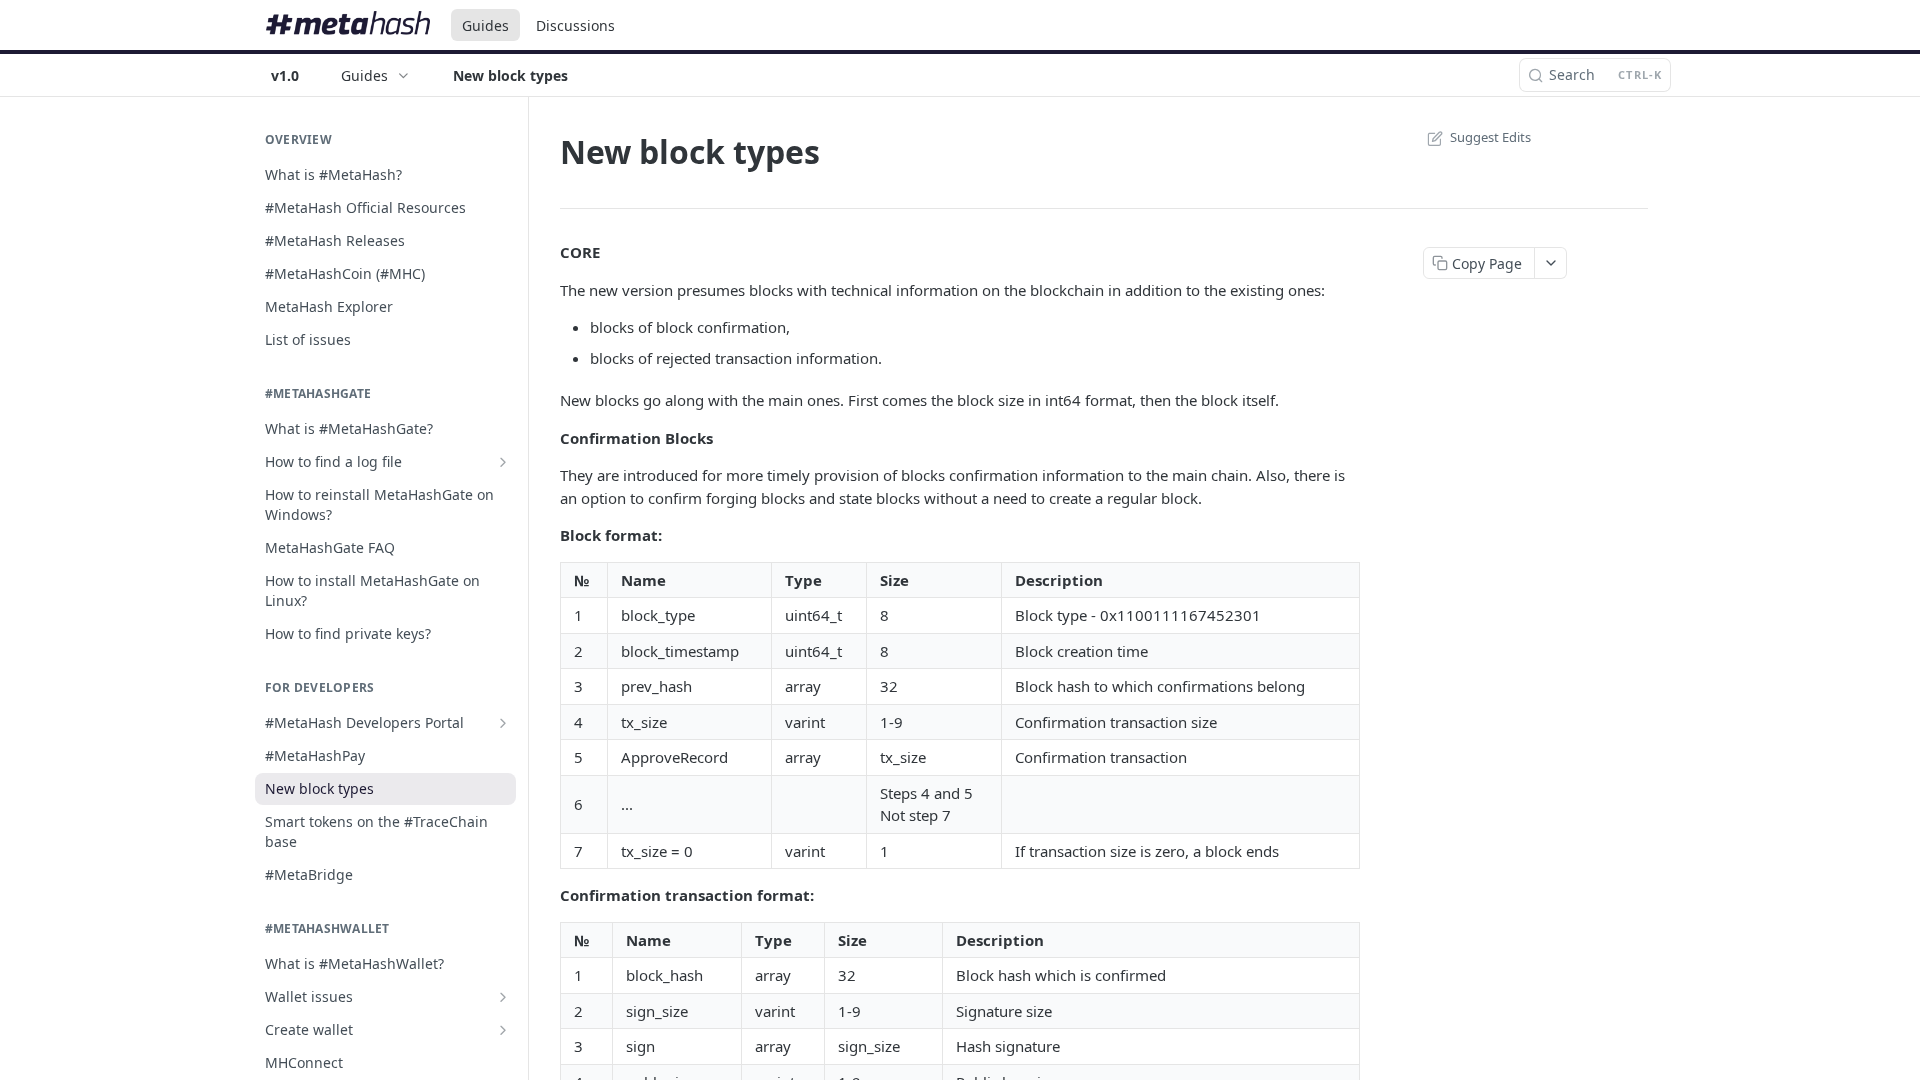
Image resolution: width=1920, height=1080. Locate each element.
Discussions (575, 25)
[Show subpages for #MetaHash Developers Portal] (503, 723)
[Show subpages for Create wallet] (503, 1030)
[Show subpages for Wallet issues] (503, 997)
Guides (485, 25)
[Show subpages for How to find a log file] (503, 462)
